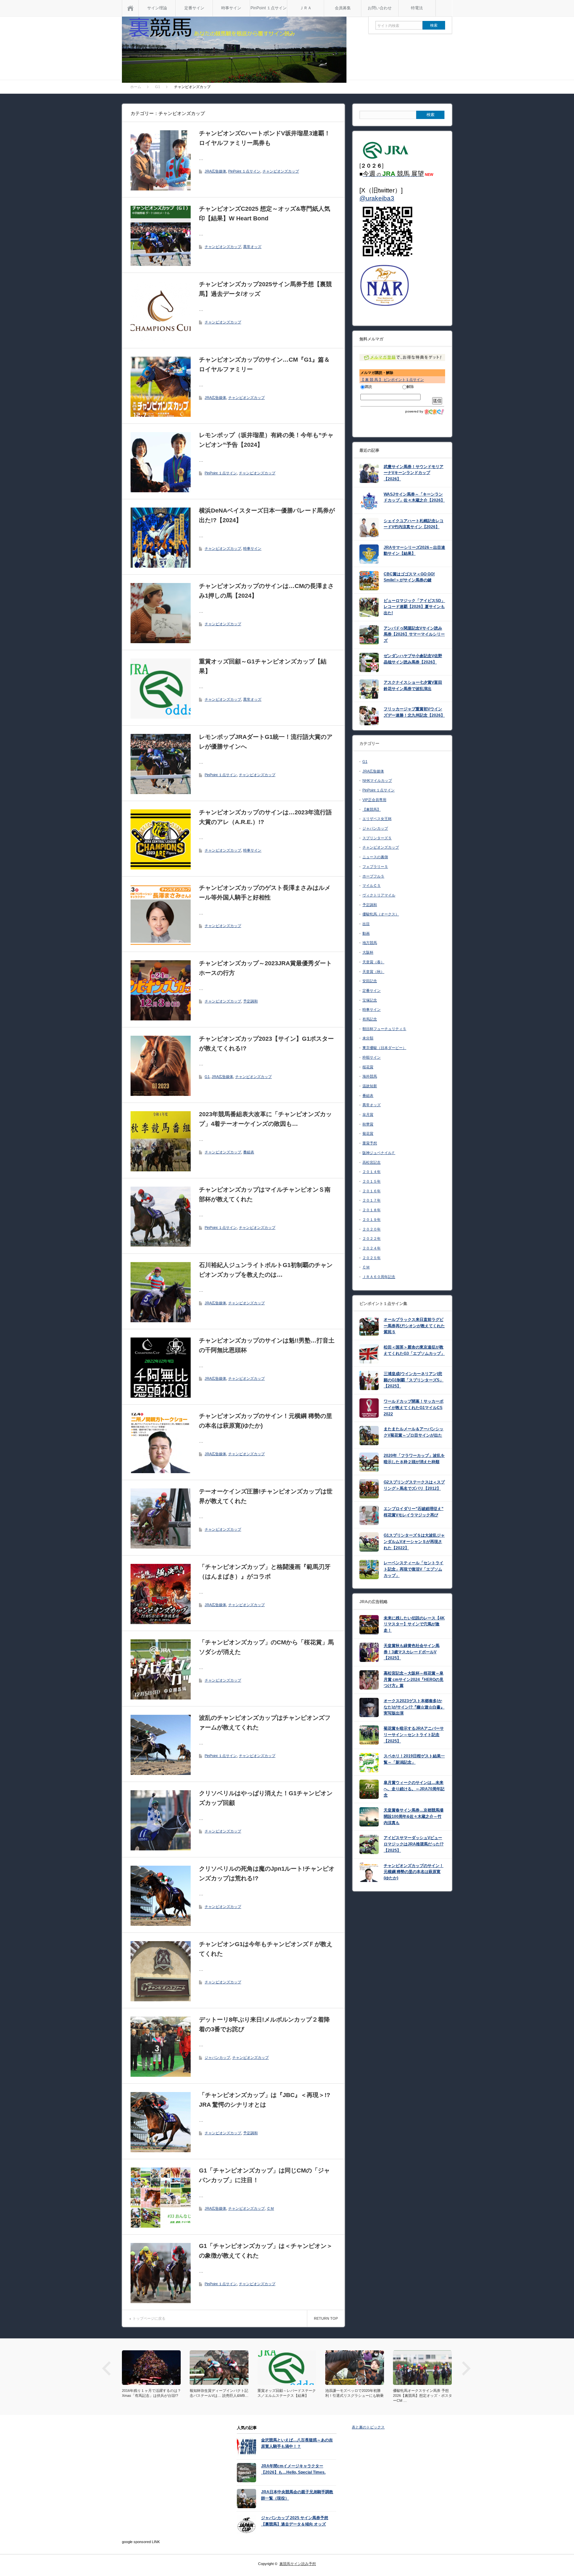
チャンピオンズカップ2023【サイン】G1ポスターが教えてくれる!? (266, 1044)
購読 (368, 387)
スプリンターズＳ (377, 838)
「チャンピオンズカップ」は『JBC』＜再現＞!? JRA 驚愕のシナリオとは (265, 2100)
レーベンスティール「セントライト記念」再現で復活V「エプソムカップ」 (414, 1569)
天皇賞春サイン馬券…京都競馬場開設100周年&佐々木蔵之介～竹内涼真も (414, 1816)
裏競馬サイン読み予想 (298, 2564)
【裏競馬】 (372, 809)
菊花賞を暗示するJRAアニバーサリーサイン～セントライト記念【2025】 (414, 1735)
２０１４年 (372, 1172)
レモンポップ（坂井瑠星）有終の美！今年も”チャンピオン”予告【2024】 (266, 440)
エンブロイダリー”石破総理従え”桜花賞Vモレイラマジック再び (414, 1512)
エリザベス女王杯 (377, 819)
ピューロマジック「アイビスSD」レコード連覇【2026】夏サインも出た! (414, 607)
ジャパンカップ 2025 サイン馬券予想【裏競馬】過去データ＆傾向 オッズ (295, 2521)
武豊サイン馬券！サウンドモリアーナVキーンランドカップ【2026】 (414, 473)
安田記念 (370, 981)
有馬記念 (370, 1019)
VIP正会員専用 (374, 800)
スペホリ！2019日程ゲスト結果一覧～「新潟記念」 (414, 1759)
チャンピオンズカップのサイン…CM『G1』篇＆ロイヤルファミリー (264, 364)
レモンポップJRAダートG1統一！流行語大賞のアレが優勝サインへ (266, 742)
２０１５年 (372, 1181)
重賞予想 (370, 1143)
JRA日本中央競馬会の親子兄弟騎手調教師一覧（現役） (297, 2495)
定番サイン (194, 8)
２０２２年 (372, 1238)
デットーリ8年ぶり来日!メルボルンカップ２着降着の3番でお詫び (264, 2024)
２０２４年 (372, 1248)
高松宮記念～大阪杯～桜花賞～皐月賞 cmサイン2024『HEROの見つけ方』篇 (414, 1679)
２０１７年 (372, 1200)
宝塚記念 (370, 1000)
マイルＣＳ (372, 885)
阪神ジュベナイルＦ (379, 1153)
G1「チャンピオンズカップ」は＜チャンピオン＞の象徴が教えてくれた (266, 2251)
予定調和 (250, 1001)
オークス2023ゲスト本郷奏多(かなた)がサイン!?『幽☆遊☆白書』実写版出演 (414, 1707)
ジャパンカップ (217, 2057)
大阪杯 (368, 952)
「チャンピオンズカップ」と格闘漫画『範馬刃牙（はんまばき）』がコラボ (265, 1572)
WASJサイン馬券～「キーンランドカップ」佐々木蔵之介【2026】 (414, 497)
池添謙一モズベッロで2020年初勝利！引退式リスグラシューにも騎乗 (354, 2393)
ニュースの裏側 (375, 857)
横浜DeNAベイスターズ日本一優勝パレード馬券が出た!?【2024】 (267, 515)
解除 (410, 387)
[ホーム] (130, 8)
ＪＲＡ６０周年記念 (379, 1277)
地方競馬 (370, 943)
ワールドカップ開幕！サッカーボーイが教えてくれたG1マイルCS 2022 (414, 1407)
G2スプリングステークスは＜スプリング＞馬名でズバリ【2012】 (414, 1485)
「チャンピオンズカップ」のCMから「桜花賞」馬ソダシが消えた (266, 1647)
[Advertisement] (163, 2484)
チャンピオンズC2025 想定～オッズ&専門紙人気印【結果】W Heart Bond (265, 214)
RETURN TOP (326, 2318)
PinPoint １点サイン (269, 8)
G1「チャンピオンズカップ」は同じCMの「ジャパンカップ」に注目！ (264, 2175)
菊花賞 (368, 1133)
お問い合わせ (380, 8)
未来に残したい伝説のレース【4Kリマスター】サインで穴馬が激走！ (414, 1624)
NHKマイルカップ (377, 780)
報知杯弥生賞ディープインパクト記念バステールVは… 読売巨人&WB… (219, 2393)
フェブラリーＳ (375, 867)
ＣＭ (270, 2208)
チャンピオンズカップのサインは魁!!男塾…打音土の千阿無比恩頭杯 (267, 1345)
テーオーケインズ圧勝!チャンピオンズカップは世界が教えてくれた (266, 1496)
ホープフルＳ (373, 876)
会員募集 (343, 8)
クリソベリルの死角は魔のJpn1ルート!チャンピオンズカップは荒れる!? (267, 1873)
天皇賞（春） (373, 962)
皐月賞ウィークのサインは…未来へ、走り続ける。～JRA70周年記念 (414, 1789)
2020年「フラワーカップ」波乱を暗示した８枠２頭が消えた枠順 (414, 1459)
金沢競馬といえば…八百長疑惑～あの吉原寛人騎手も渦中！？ (297, 2443)
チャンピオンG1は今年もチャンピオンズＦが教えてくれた (266, 1949)
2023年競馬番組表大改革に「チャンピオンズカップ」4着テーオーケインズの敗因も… (265, 1119)
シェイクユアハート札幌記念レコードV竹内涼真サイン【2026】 (414, 524)
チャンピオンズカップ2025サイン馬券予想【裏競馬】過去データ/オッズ (265, 289)
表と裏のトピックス (368, 2427)
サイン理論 (157, 8)
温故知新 (370, 1086)
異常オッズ (252, 247)
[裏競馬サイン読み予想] (234, 51)
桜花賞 (368, 1067)
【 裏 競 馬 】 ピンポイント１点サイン (392, 380)
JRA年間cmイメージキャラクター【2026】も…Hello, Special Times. (293, 2469)
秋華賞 (368, 1124)
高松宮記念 (372, 1162)
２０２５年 (372, 1258)
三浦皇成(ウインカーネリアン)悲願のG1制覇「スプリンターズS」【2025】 (414, 1380)
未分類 (368, 1038)
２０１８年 (372, 1210)
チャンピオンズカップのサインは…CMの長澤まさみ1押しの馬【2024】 (266, 591)
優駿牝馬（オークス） (381, 914)
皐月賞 (368, 1114)
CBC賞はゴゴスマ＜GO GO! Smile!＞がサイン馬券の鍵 (409, 577)
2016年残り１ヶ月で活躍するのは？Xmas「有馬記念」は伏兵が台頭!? (151, 2393)
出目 (366, 924)
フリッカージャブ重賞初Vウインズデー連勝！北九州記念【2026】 (414, 712)
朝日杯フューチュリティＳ (384, 1029)
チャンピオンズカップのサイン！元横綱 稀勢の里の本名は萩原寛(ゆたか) (266, 1421)
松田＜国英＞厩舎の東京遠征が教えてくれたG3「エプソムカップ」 (414, 1350)
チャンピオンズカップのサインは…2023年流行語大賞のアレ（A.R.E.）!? (265, 817)
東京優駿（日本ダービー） (384, 1048)
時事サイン (231, 8)
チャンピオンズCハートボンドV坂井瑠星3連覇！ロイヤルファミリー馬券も (265, 138)
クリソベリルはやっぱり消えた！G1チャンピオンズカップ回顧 (266, 1798)
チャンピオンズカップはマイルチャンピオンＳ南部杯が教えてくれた (265, 1194)
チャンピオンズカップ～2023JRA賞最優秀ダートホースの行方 (265, 968)
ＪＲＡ (306, 8)
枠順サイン (372, 1057)
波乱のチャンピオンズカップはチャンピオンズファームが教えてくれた (265, 1723)
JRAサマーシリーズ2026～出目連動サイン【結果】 (414, 551)
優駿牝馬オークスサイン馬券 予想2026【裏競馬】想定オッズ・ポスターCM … (423, 2396)
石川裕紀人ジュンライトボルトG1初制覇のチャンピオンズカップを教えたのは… (266, 1270)
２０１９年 (372, 1220)
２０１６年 (372, 1191)
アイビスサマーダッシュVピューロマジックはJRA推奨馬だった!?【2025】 (414, 1844)
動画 (366, 933)
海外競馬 (370, 1076)
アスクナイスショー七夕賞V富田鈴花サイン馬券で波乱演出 (413, 686)
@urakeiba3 (377, 198)
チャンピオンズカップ (281, 171)
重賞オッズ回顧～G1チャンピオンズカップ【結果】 (263, 666)
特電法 (417, 8)
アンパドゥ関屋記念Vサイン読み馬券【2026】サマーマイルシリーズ (414, 634)
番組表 (249, 1152)
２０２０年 (372, 1229)
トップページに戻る (149, 2318)
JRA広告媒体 (215, 171)
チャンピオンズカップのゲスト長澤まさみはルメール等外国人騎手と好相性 (265, 893)
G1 (207, 1077)
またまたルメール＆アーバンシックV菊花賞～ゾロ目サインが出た (414, 1432)
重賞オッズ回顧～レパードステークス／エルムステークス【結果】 (287, 2393)
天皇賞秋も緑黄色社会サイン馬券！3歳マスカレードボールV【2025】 (412, 1652)
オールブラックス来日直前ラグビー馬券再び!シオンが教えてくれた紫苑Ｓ (414, 1326)
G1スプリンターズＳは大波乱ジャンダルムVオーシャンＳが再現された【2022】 (414, 1541)
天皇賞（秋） (373, 972)
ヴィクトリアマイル (379, 895)
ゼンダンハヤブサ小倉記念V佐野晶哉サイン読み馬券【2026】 (413, 659)
